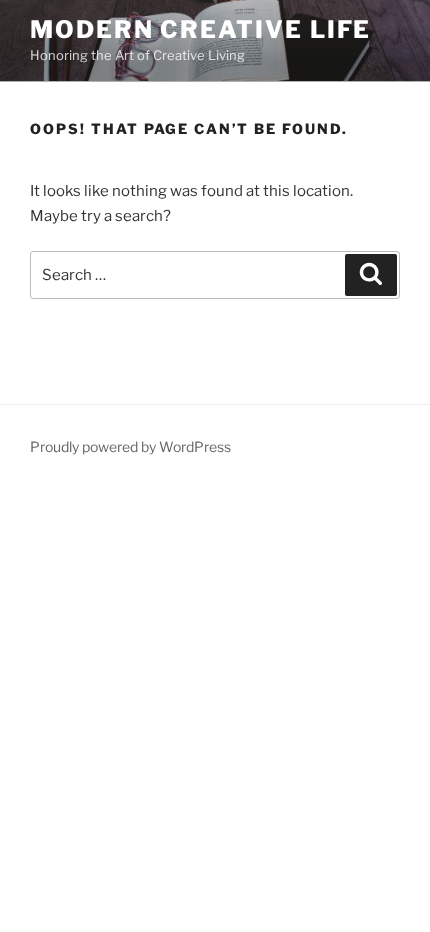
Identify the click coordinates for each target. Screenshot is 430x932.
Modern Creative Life (200, 29)
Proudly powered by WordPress (130, 446)
